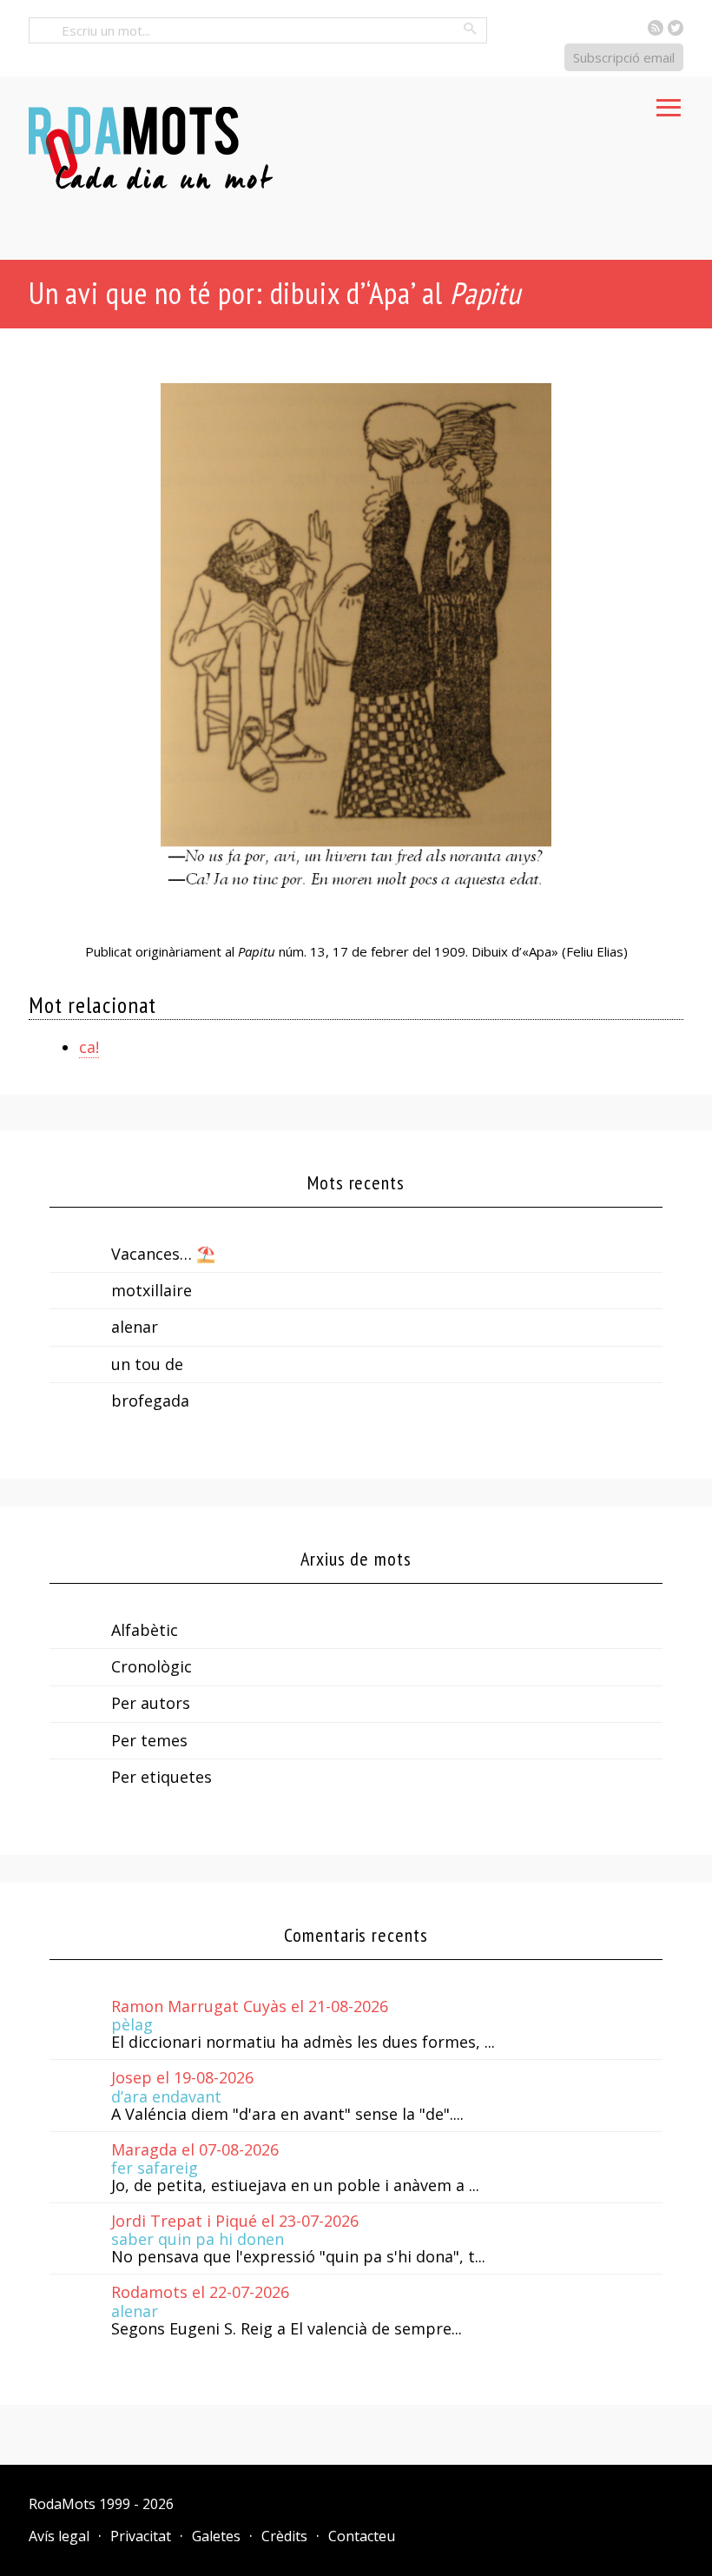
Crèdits (284, 2536)
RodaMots (62, 2504)
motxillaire (152, 1290)
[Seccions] (669, 103)
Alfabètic (145, 1630)
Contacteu (362, 2536)
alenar (135, 1327)
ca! (89, 1047)
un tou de (147, 1364)
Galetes (216, 2536)
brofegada (150, 1401)
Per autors (151, 1703)
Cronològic (152, 1666)
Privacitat (141, 2536)
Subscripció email (624, 57)
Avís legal (59, 2536)
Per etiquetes (162, 1777)
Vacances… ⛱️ (163, 1254)
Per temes (149, 1740)
